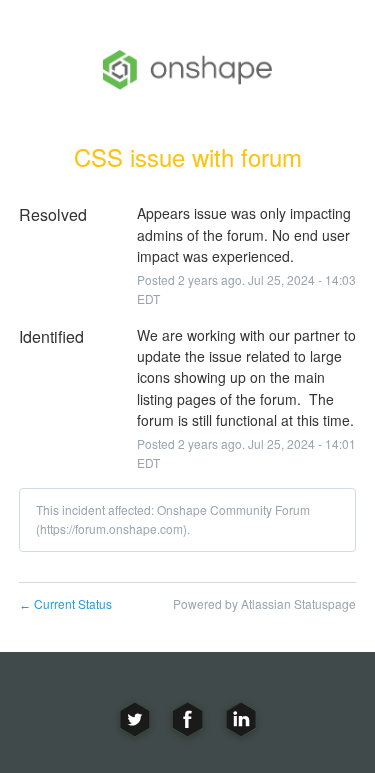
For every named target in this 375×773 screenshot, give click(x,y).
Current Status (65, 603)
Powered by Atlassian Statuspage (264, 603)
